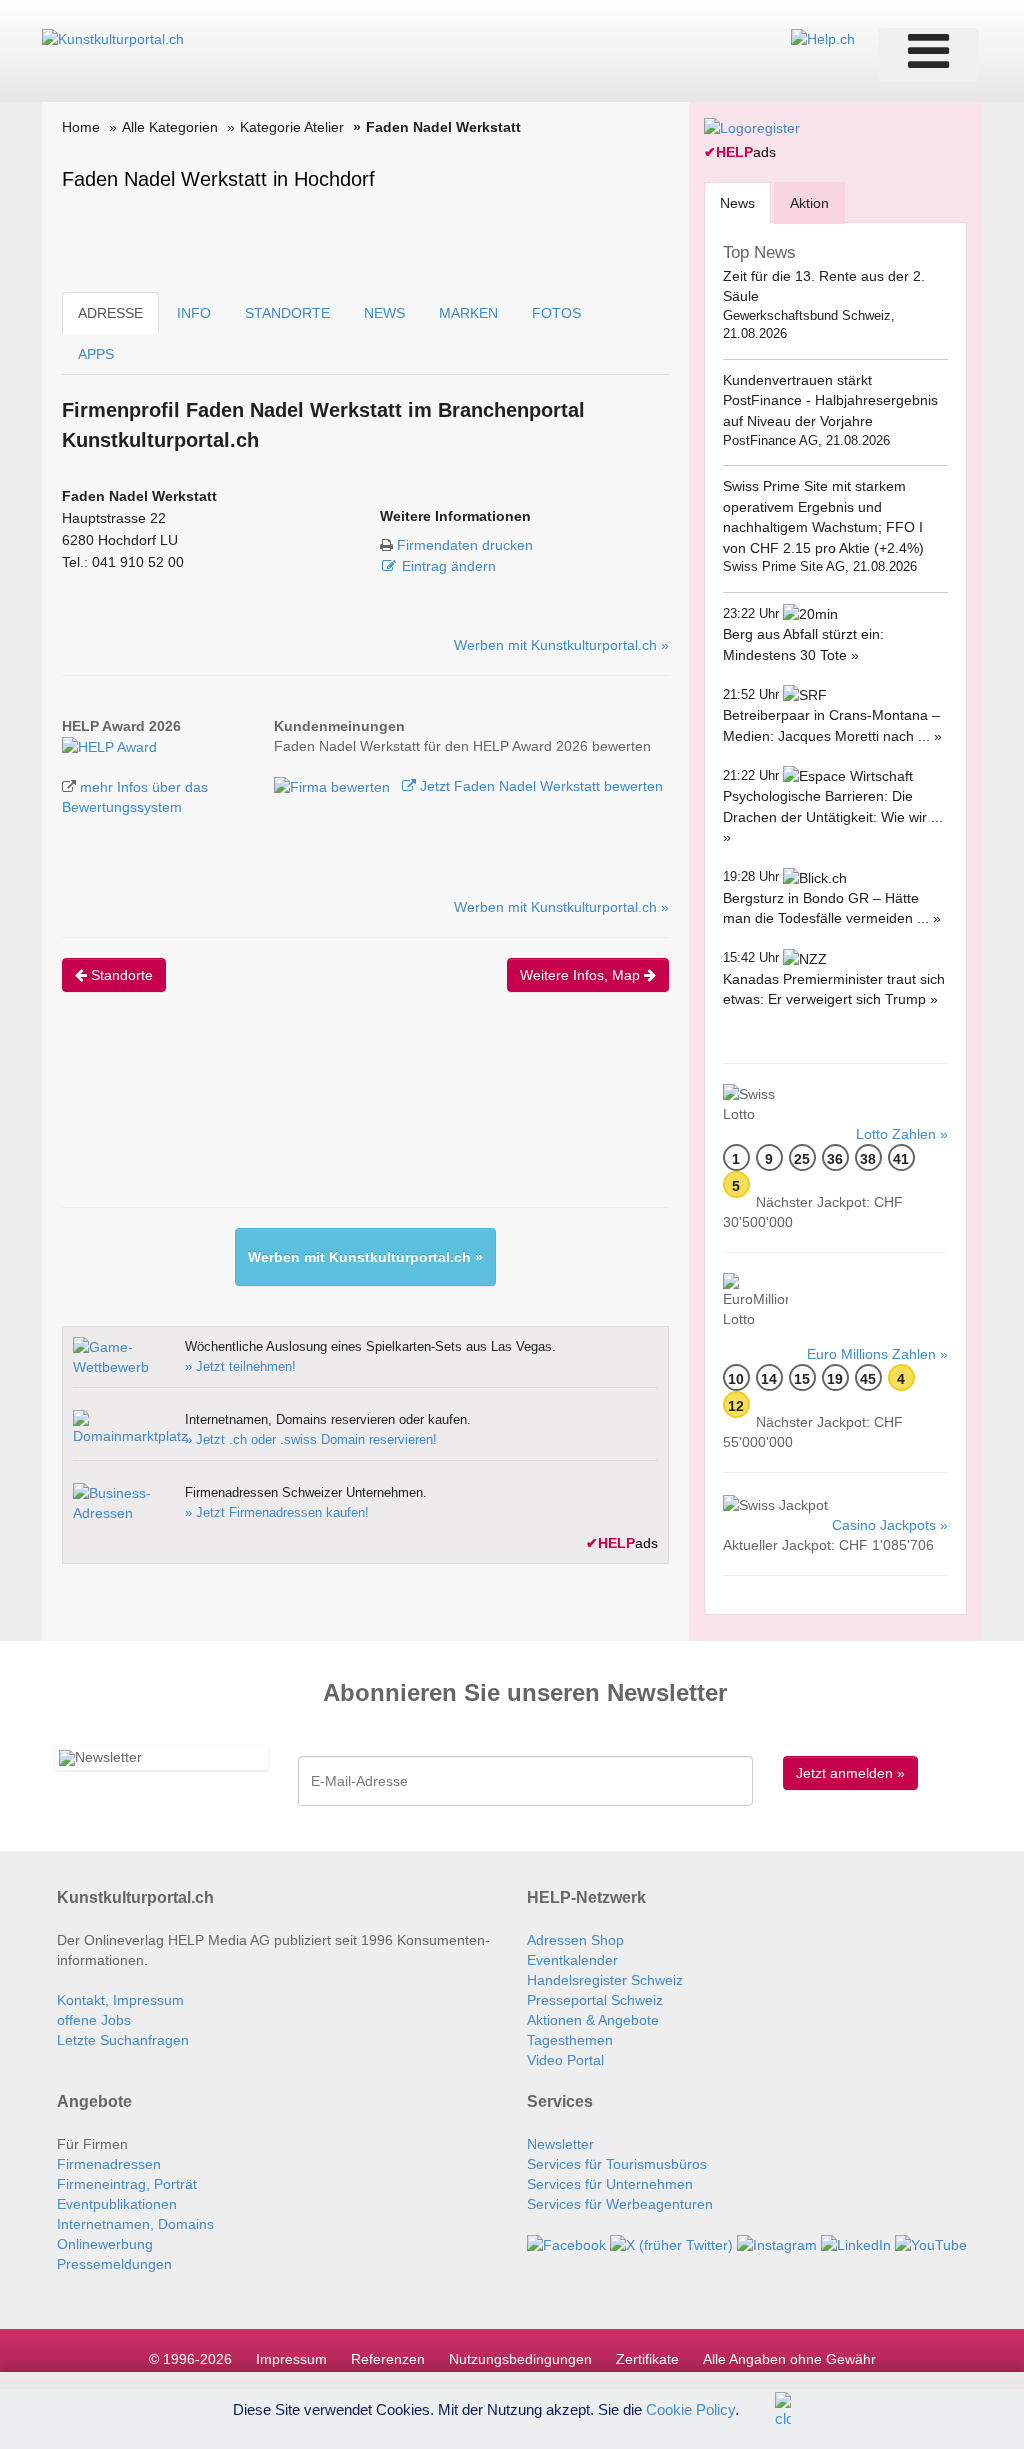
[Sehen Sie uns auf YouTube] (931, 2244)
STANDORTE (287, 313)
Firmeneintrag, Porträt (127, 2184)
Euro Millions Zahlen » (877, 1354)
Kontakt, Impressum (120, 2000)
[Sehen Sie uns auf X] (671, 2244)
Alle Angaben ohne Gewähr (789, 2359)
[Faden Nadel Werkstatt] (109, 746)
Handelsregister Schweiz (605, 1980)
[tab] (737, 202)
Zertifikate (647, 2359)
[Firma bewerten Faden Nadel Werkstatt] (334, 786)
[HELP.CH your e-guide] (823, 38)
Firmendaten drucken (465, 545)
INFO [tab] (194, 313)
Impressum (291, 2359)
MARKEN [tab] (468, 313)
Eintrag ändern (449, 566)
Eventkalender (572, 1960)
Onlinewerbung (105, 2244)
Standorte (120, 975)
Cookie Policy (690, 2408)
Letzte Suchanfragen (123, 2040)
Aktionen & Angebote (593, 2020)
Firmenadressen (109, 2164)
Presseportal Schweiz (595, 2000)
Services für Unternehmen (610, 2184)
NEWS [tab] (384, 313)
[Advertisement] (426, 1117)
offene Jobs (94, 2020)
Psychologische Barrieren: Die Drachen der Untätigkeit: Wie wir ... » (833, 816)
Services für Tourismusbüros (617, 2164)
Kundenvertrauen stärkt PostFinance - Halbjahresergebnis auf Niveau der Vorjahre (830, 400)
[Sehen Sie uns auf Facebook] (566, 2244)
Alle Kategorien (170, 127)
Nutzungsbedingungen (520, 2359)
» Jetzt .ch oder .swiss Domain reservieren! (311, 1439)
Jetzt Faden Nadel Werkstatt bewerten (539, 786)
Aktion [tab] (809, 203)
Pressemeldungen (114, 2264)
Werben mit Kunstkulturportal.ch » (561, 645)
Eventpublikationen (117, 2204)
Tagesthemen (570, 2040)
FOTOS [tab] (556, 313)
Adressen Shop (575, 1940)
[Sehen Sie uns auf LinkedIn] (856, 2244)
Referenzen (388, 2359)
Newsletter (560, 2144)
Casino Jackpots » (890, 1525)
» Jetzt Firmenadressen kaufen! (277, 1512)
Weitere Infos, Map (582, 975)
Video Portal (565, 2060)
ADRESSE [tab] (110, 313)
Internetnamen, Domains (135, 2224)
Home (81, 127)
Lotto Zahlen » (902, 1134)
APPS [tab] (96, 354)
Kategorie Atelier (292, 127)
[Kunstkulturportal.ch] (113, 38)
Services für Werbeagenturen (620, 2204)
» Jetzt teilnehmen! (240, 1366)
